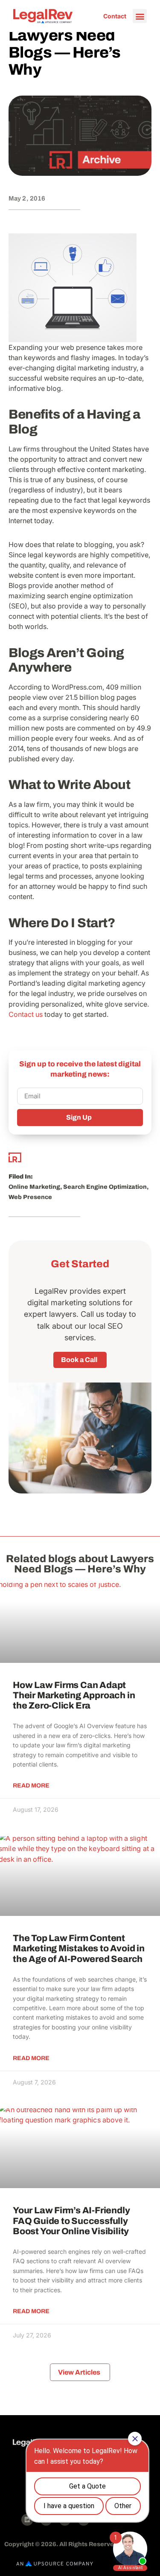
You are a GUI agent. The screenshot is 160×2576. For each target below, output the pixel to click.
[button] (140, 16)
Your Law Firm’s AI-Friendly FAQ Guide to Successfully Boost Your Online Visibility (71, 2221)
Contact (115, 16)
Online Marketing (34, 1187)
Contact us (26, 1014)
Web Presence (30, 1197)
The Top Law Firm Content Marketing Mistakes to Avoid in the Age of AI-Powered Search (79, 1948)
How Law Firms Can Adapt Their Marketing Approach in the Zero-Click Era (74, 1695)
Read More (31, 1786)
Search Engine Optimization (105, 1187)
